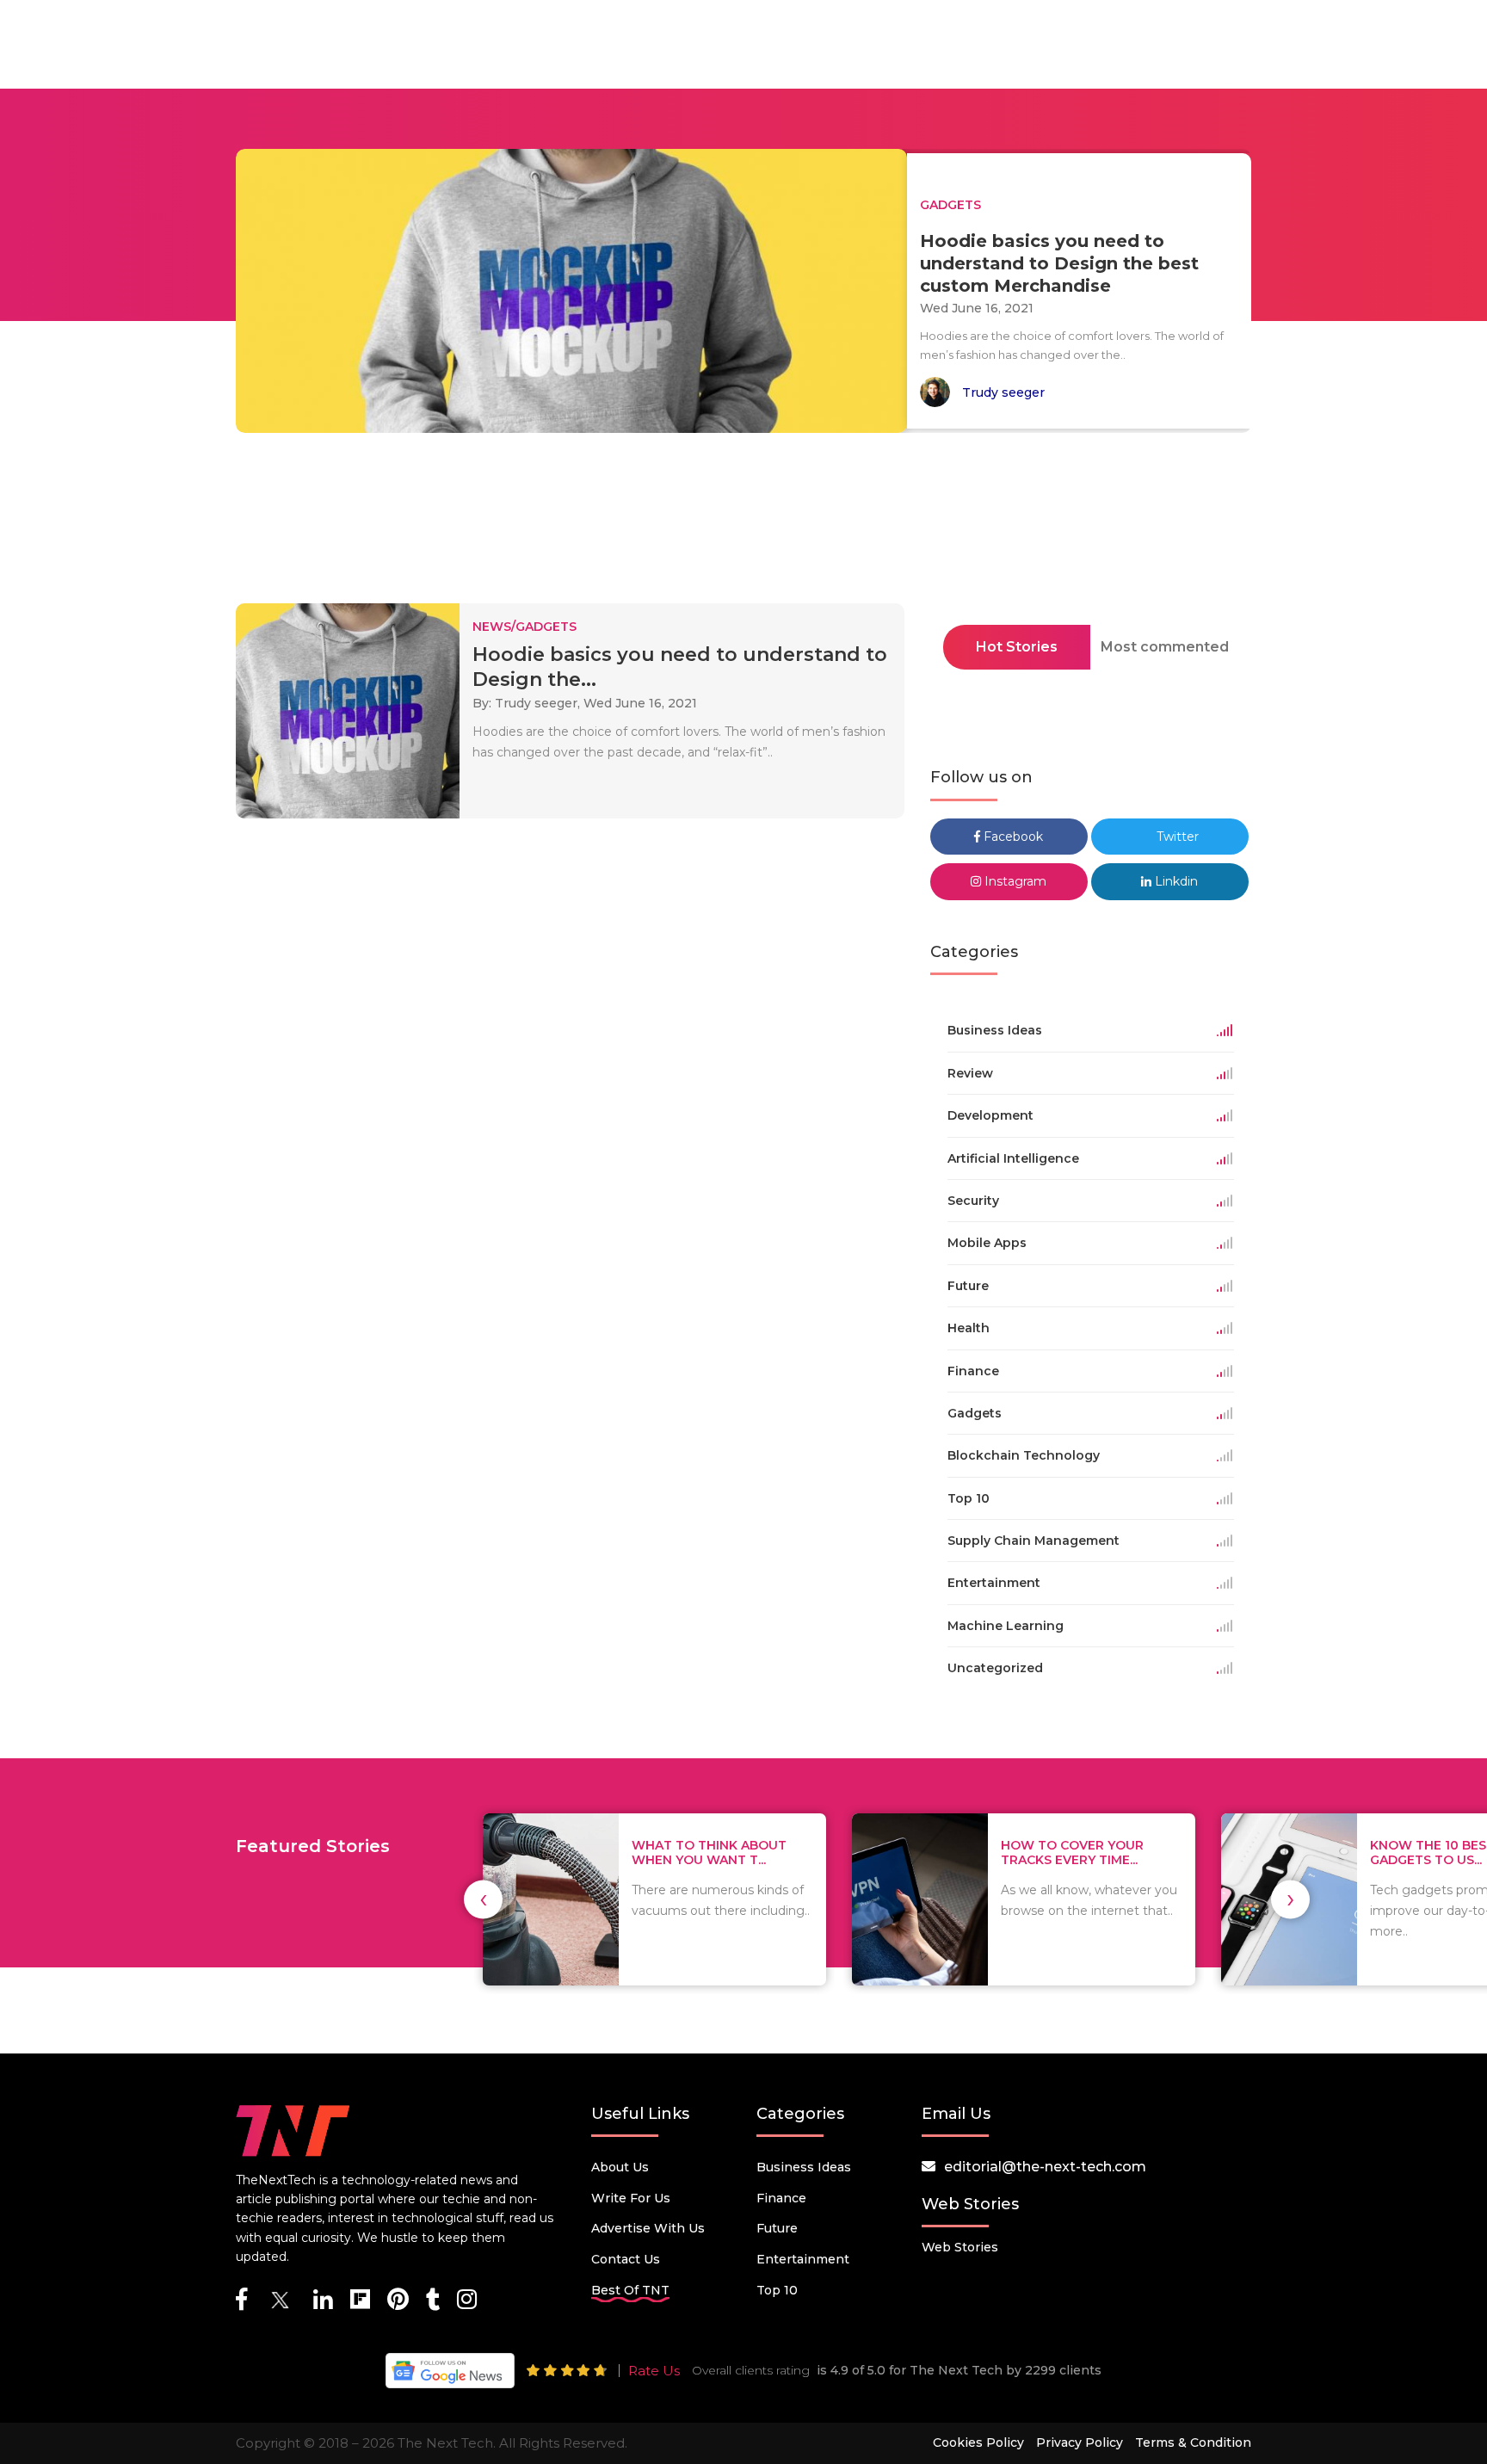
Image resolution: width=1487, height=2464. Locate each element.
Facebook (1012, 837)
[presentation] (483, 1899)
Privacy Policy (1080, 2442)
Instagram (1014, 881)
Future (777, 2228)
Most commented (1165, 647)
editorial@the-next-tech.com (1045, 2167)
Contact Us (626, 2259)
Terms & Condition (1193, 2442)
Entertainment (803, 2259)
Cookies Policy (978, 2442)
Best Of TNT (630, 2290)
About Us (620, 2167)
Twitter (1176, 837)
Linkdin (1175, 881)
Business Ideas (804, 2167)
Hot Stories (1017, 647)
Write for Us (631, 2198)
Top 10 (777, 2290)
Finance (781, 2198)
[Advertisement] (743, 523)
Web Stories (960, 2247)
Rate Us (654, 2371)
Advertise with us (648, 2228)
